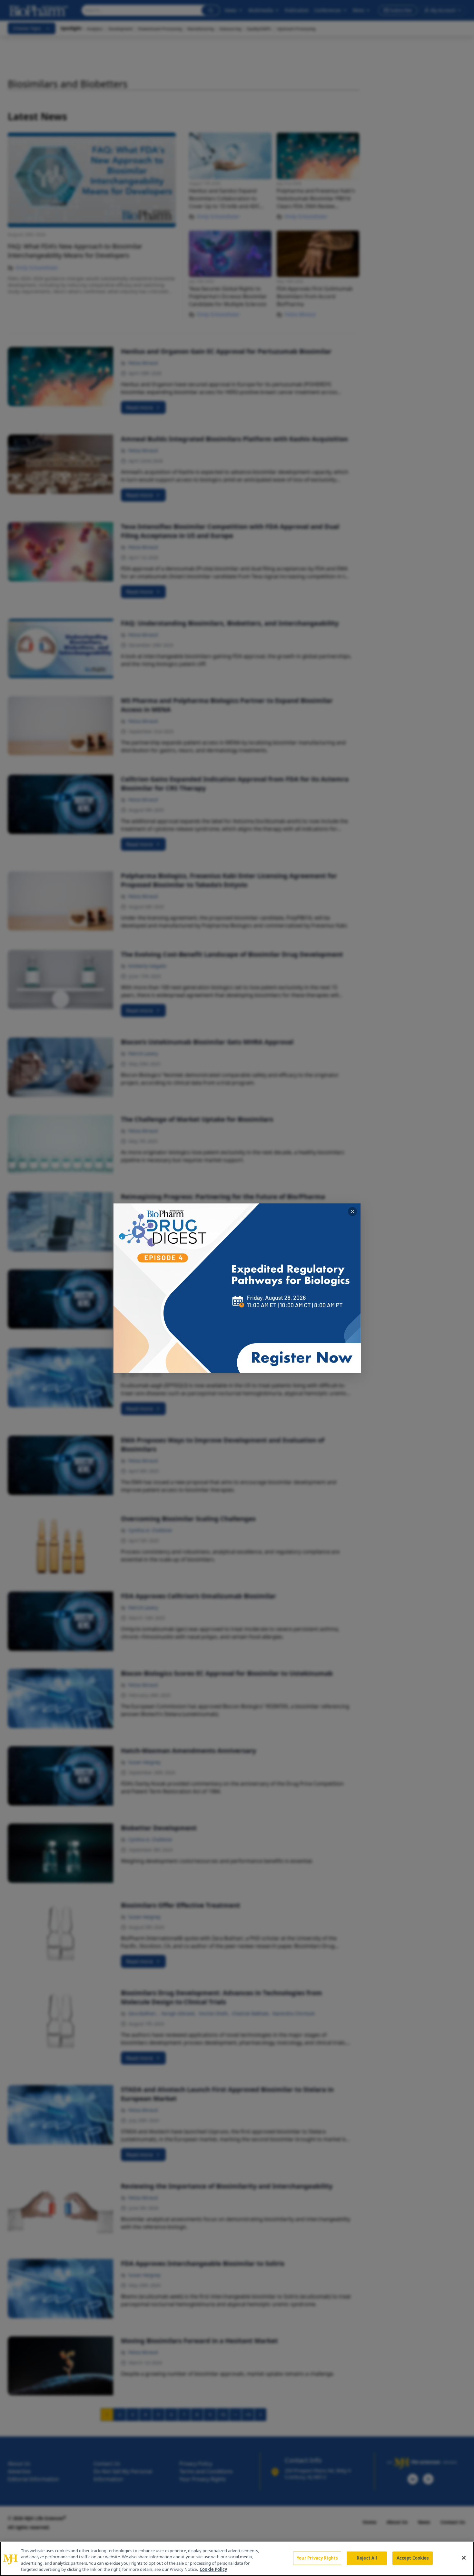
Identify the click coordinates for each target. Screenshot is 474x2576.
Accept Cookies (413, 2558)
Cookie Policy (213, 2569)
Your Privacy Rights (317, 2558)
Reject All (367, 2558)
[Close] (464, 2558)
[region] (237, 2559)
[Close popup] (352, 1211)
